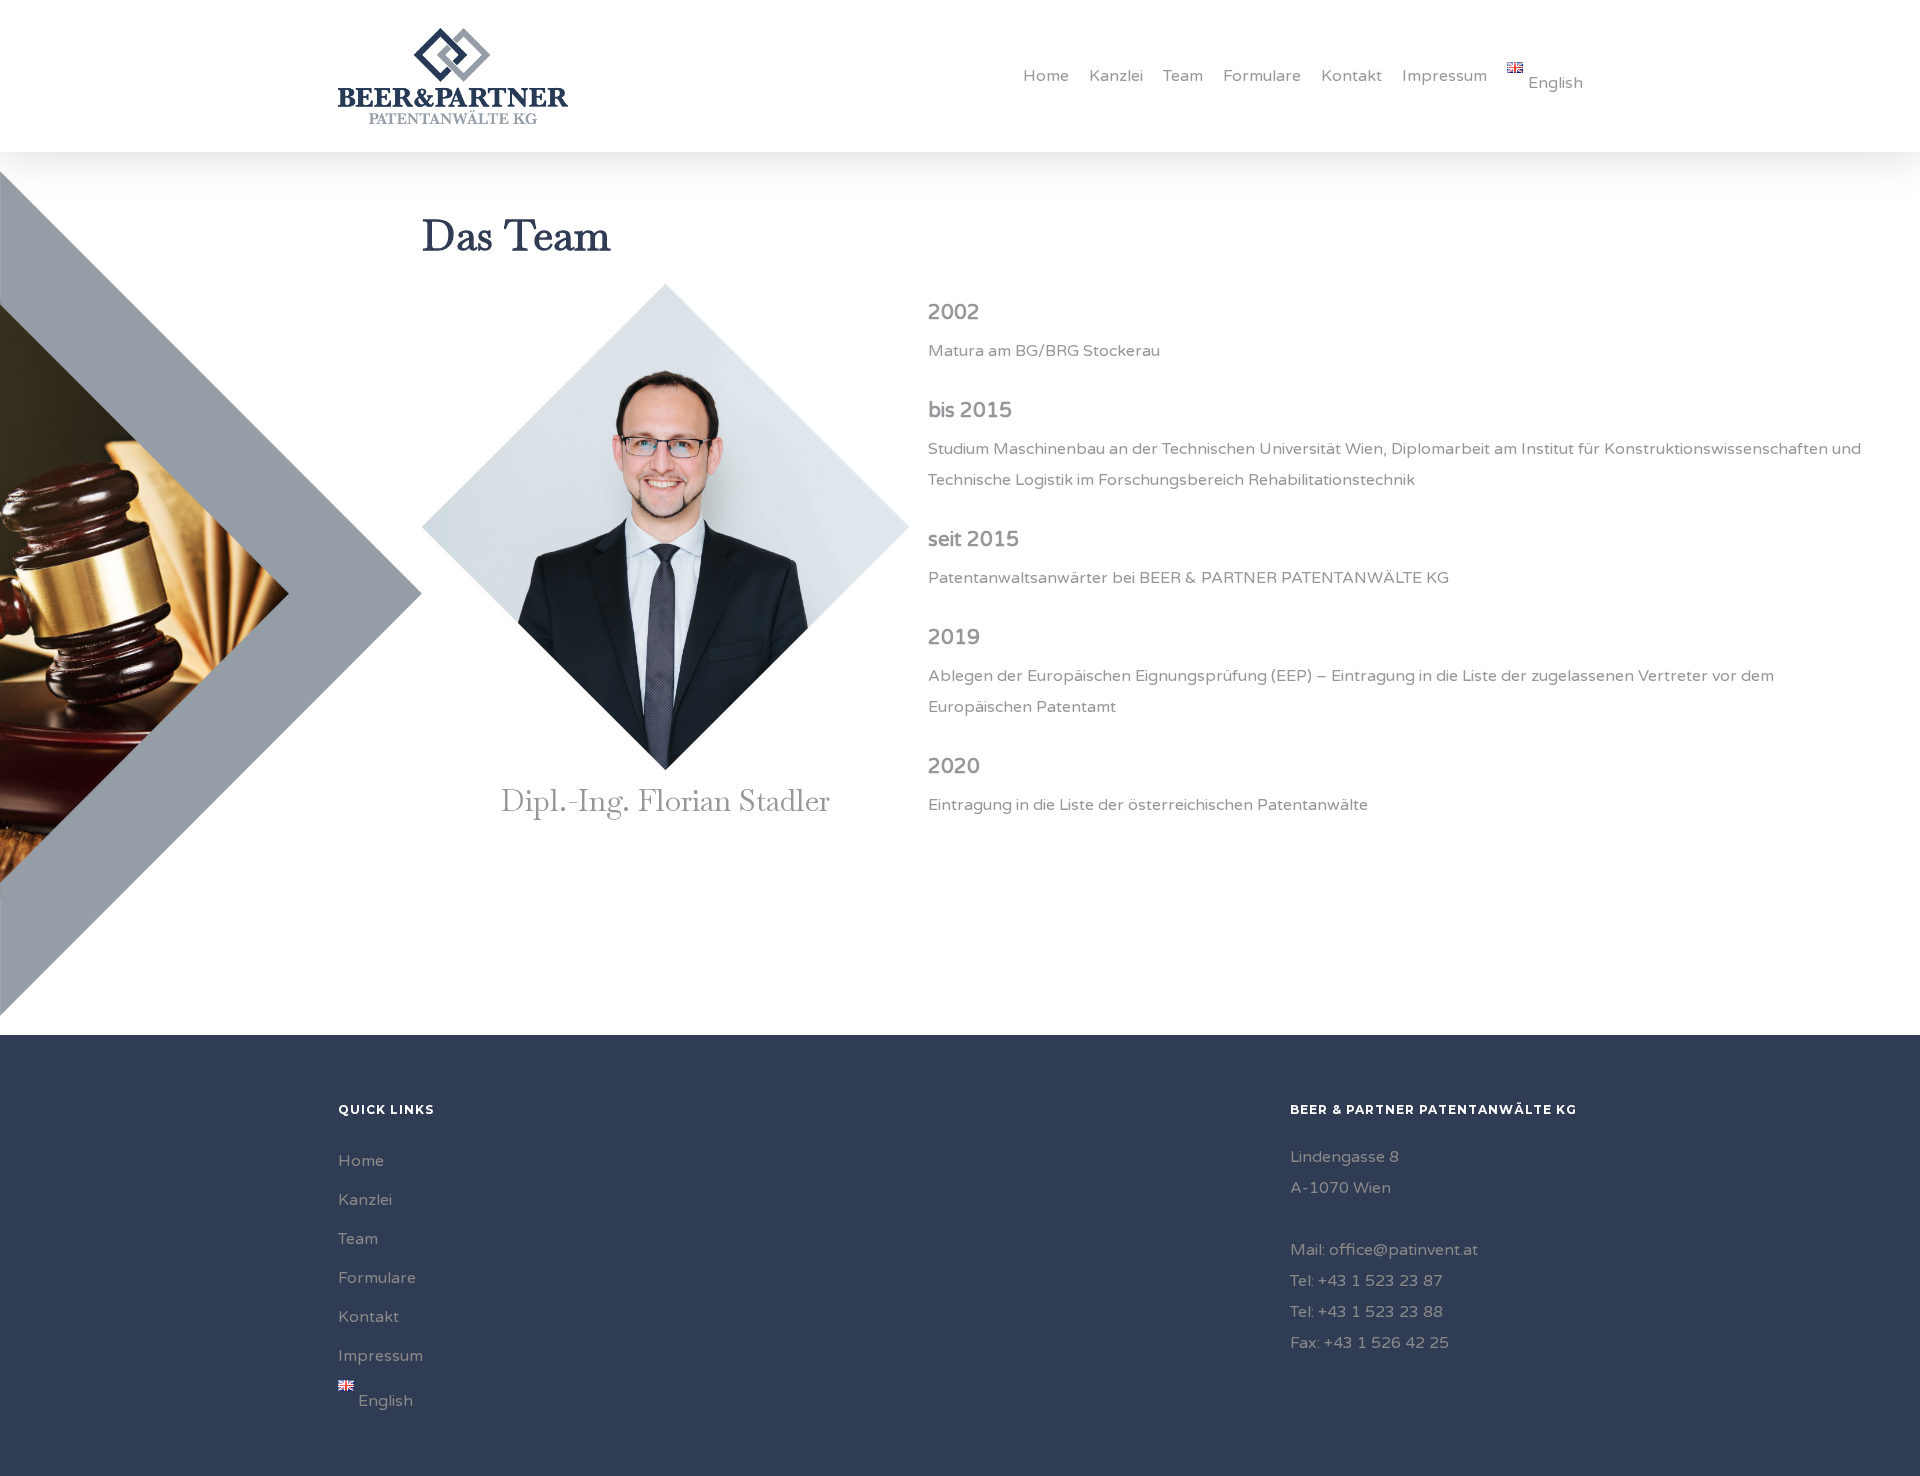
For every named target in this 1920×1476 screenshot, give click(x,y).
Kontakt (368, 1317)
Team (358, 1239)
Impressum (380, 1356)
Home (361, 1161)
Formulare (377, 1278)
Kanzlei (365, 1200)
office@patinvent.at (1403, 1250)
